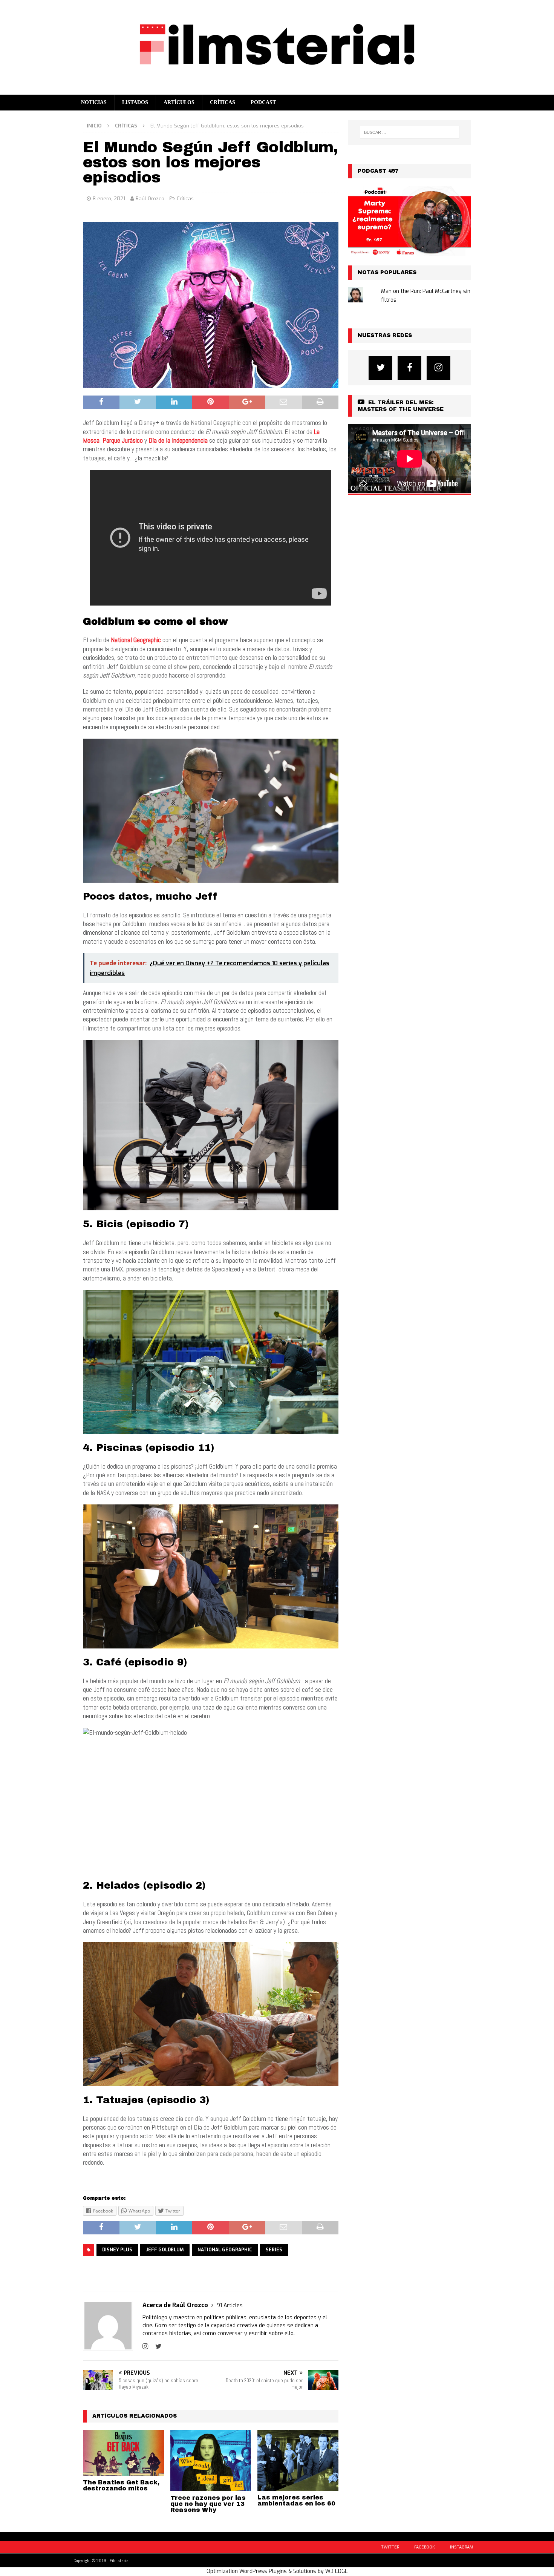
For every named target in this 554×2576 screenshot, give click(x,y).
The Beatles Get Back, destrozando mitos (121, 2485)
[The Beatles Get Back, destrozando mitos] (123, 2453)
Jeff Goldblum (165, 2250)
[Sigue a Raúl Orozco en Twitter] (156, 2346)
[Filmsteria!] (277, 90)
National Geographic (225, 2250)
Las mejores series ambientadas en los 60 (296, 2500)
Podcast (263, 102)
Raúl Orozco (150, 199)
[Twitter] (380, 368)
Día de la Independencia (178, 440)
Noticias (94, 102)
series (274, 2250)
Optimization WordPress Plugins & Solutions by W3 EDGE (277, 2571)
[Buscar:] (410, 132)
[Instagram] (438, 368)
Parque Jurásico (123, 440)
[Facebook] (409, 368)
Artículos (179, 102)
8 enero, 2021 (109, 199)
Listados (135, 102)
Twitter (390, 2547)
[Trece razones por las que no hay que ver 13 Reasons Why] (211, 2460)
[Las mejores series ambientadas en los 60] (298, 2460)
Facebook (425, 2547)
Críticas (223, 102)
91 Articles (230, 2305)
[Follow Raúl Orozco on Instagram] (145, 2346)
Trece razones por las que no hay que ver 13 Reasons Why (208, 2504)
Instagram (461, 2547)
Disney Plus (117, 2250)
